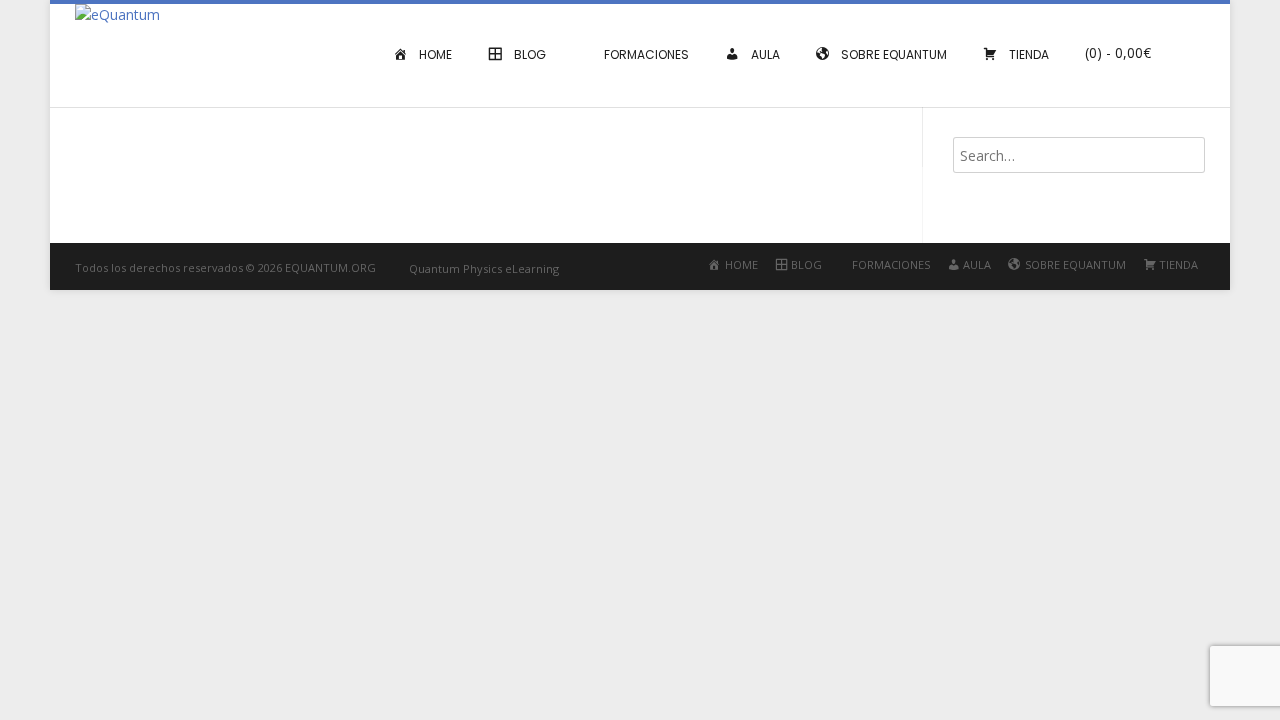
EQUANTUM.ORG (330, 267)
